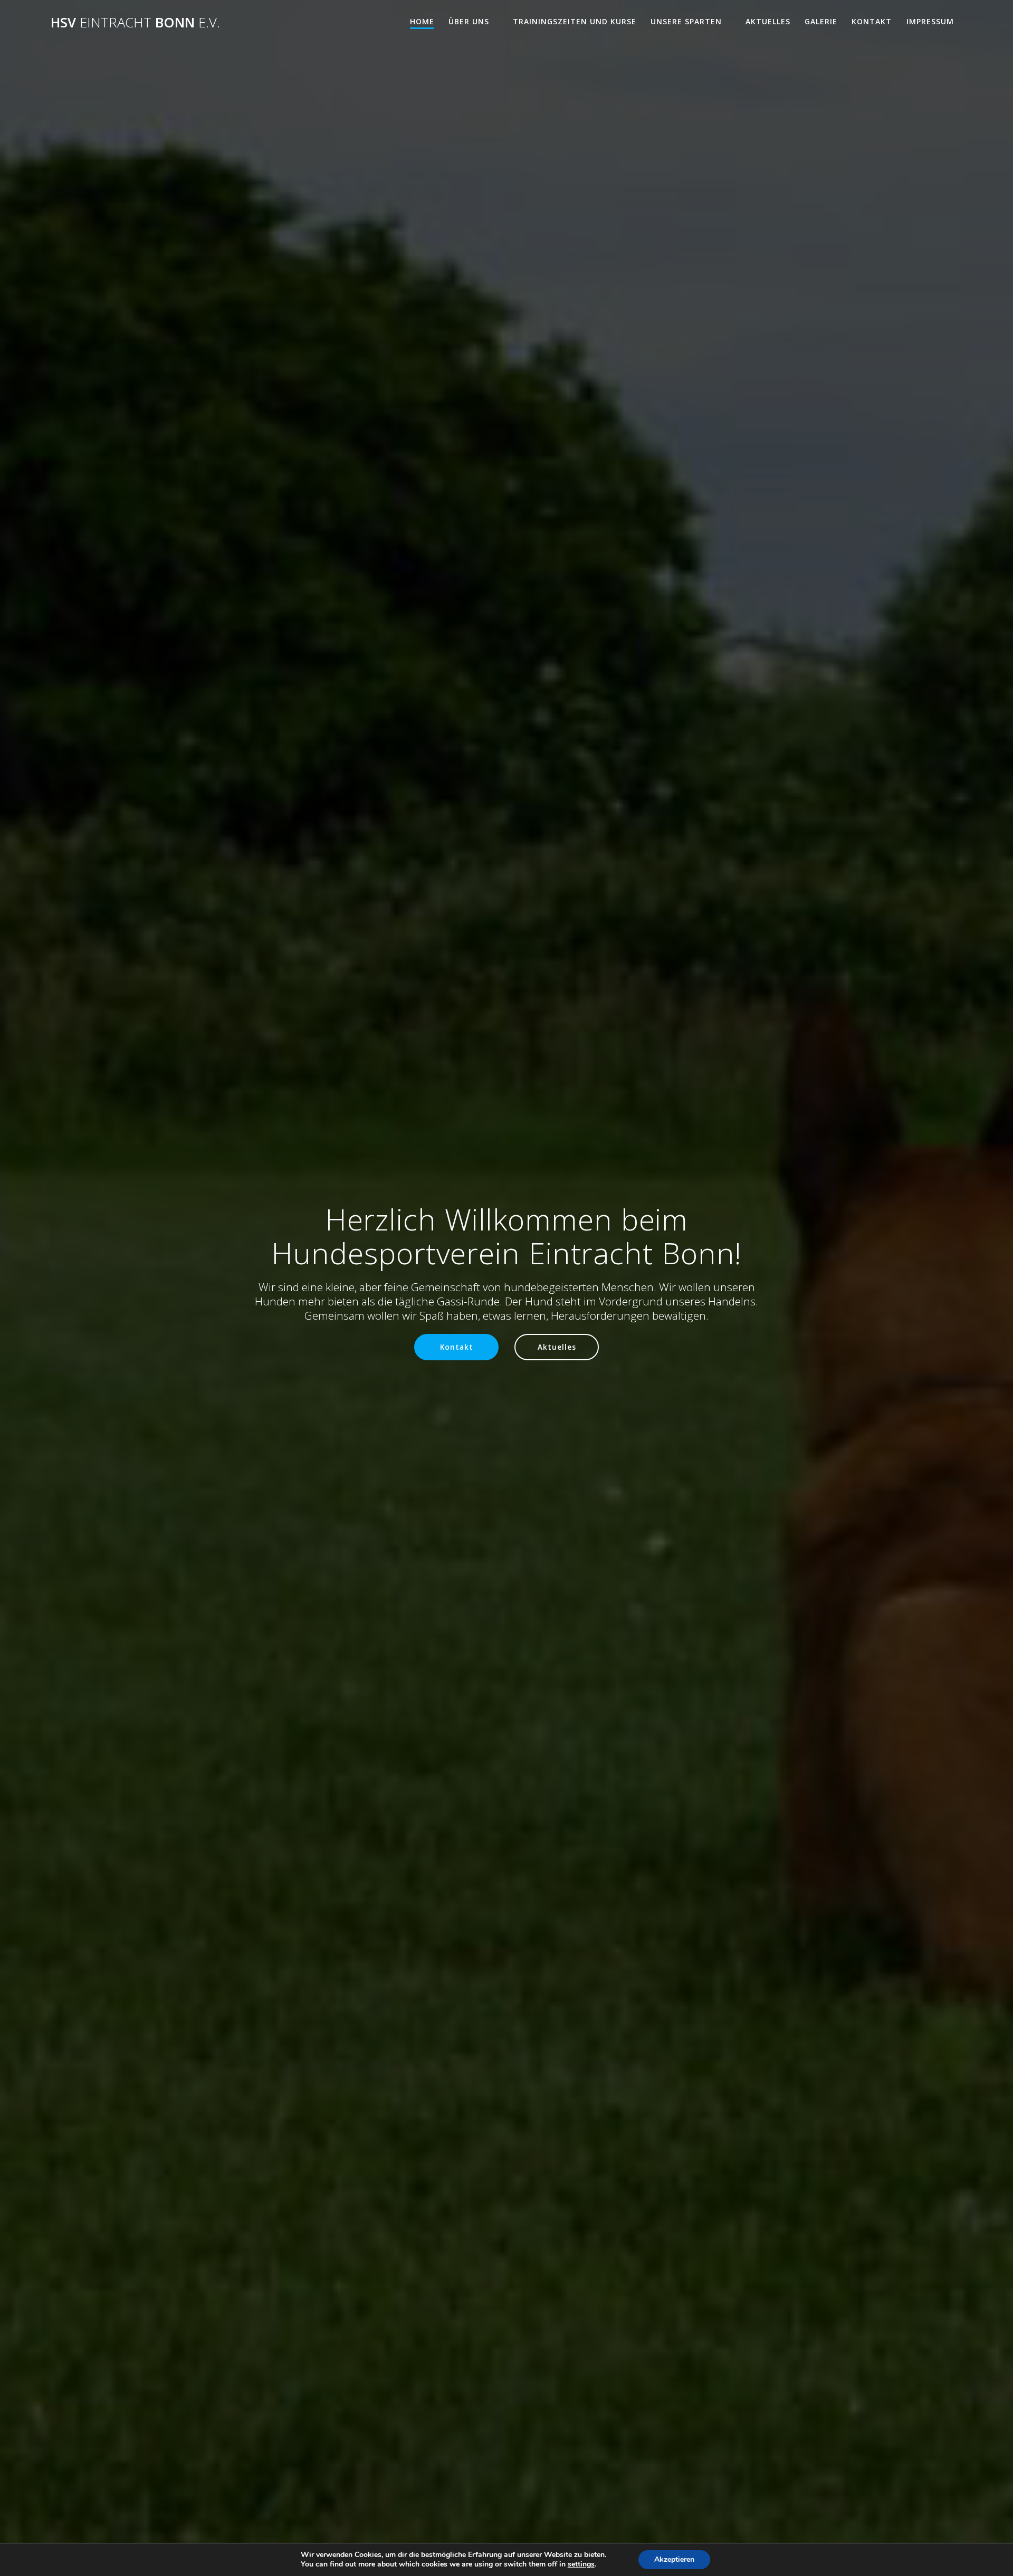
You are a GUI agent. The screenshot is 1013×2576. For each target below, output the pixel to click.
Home (422, 21)
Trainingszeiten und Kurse (575, 21)
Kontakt (872, 21)
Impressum (930, 21)
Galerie (821, 21)
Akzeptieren (674, 2559)
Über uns (469, 21)
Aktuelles (768, 21)
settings (581, 2564)
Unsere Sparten (686, 21)
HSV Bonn (135, 23)
